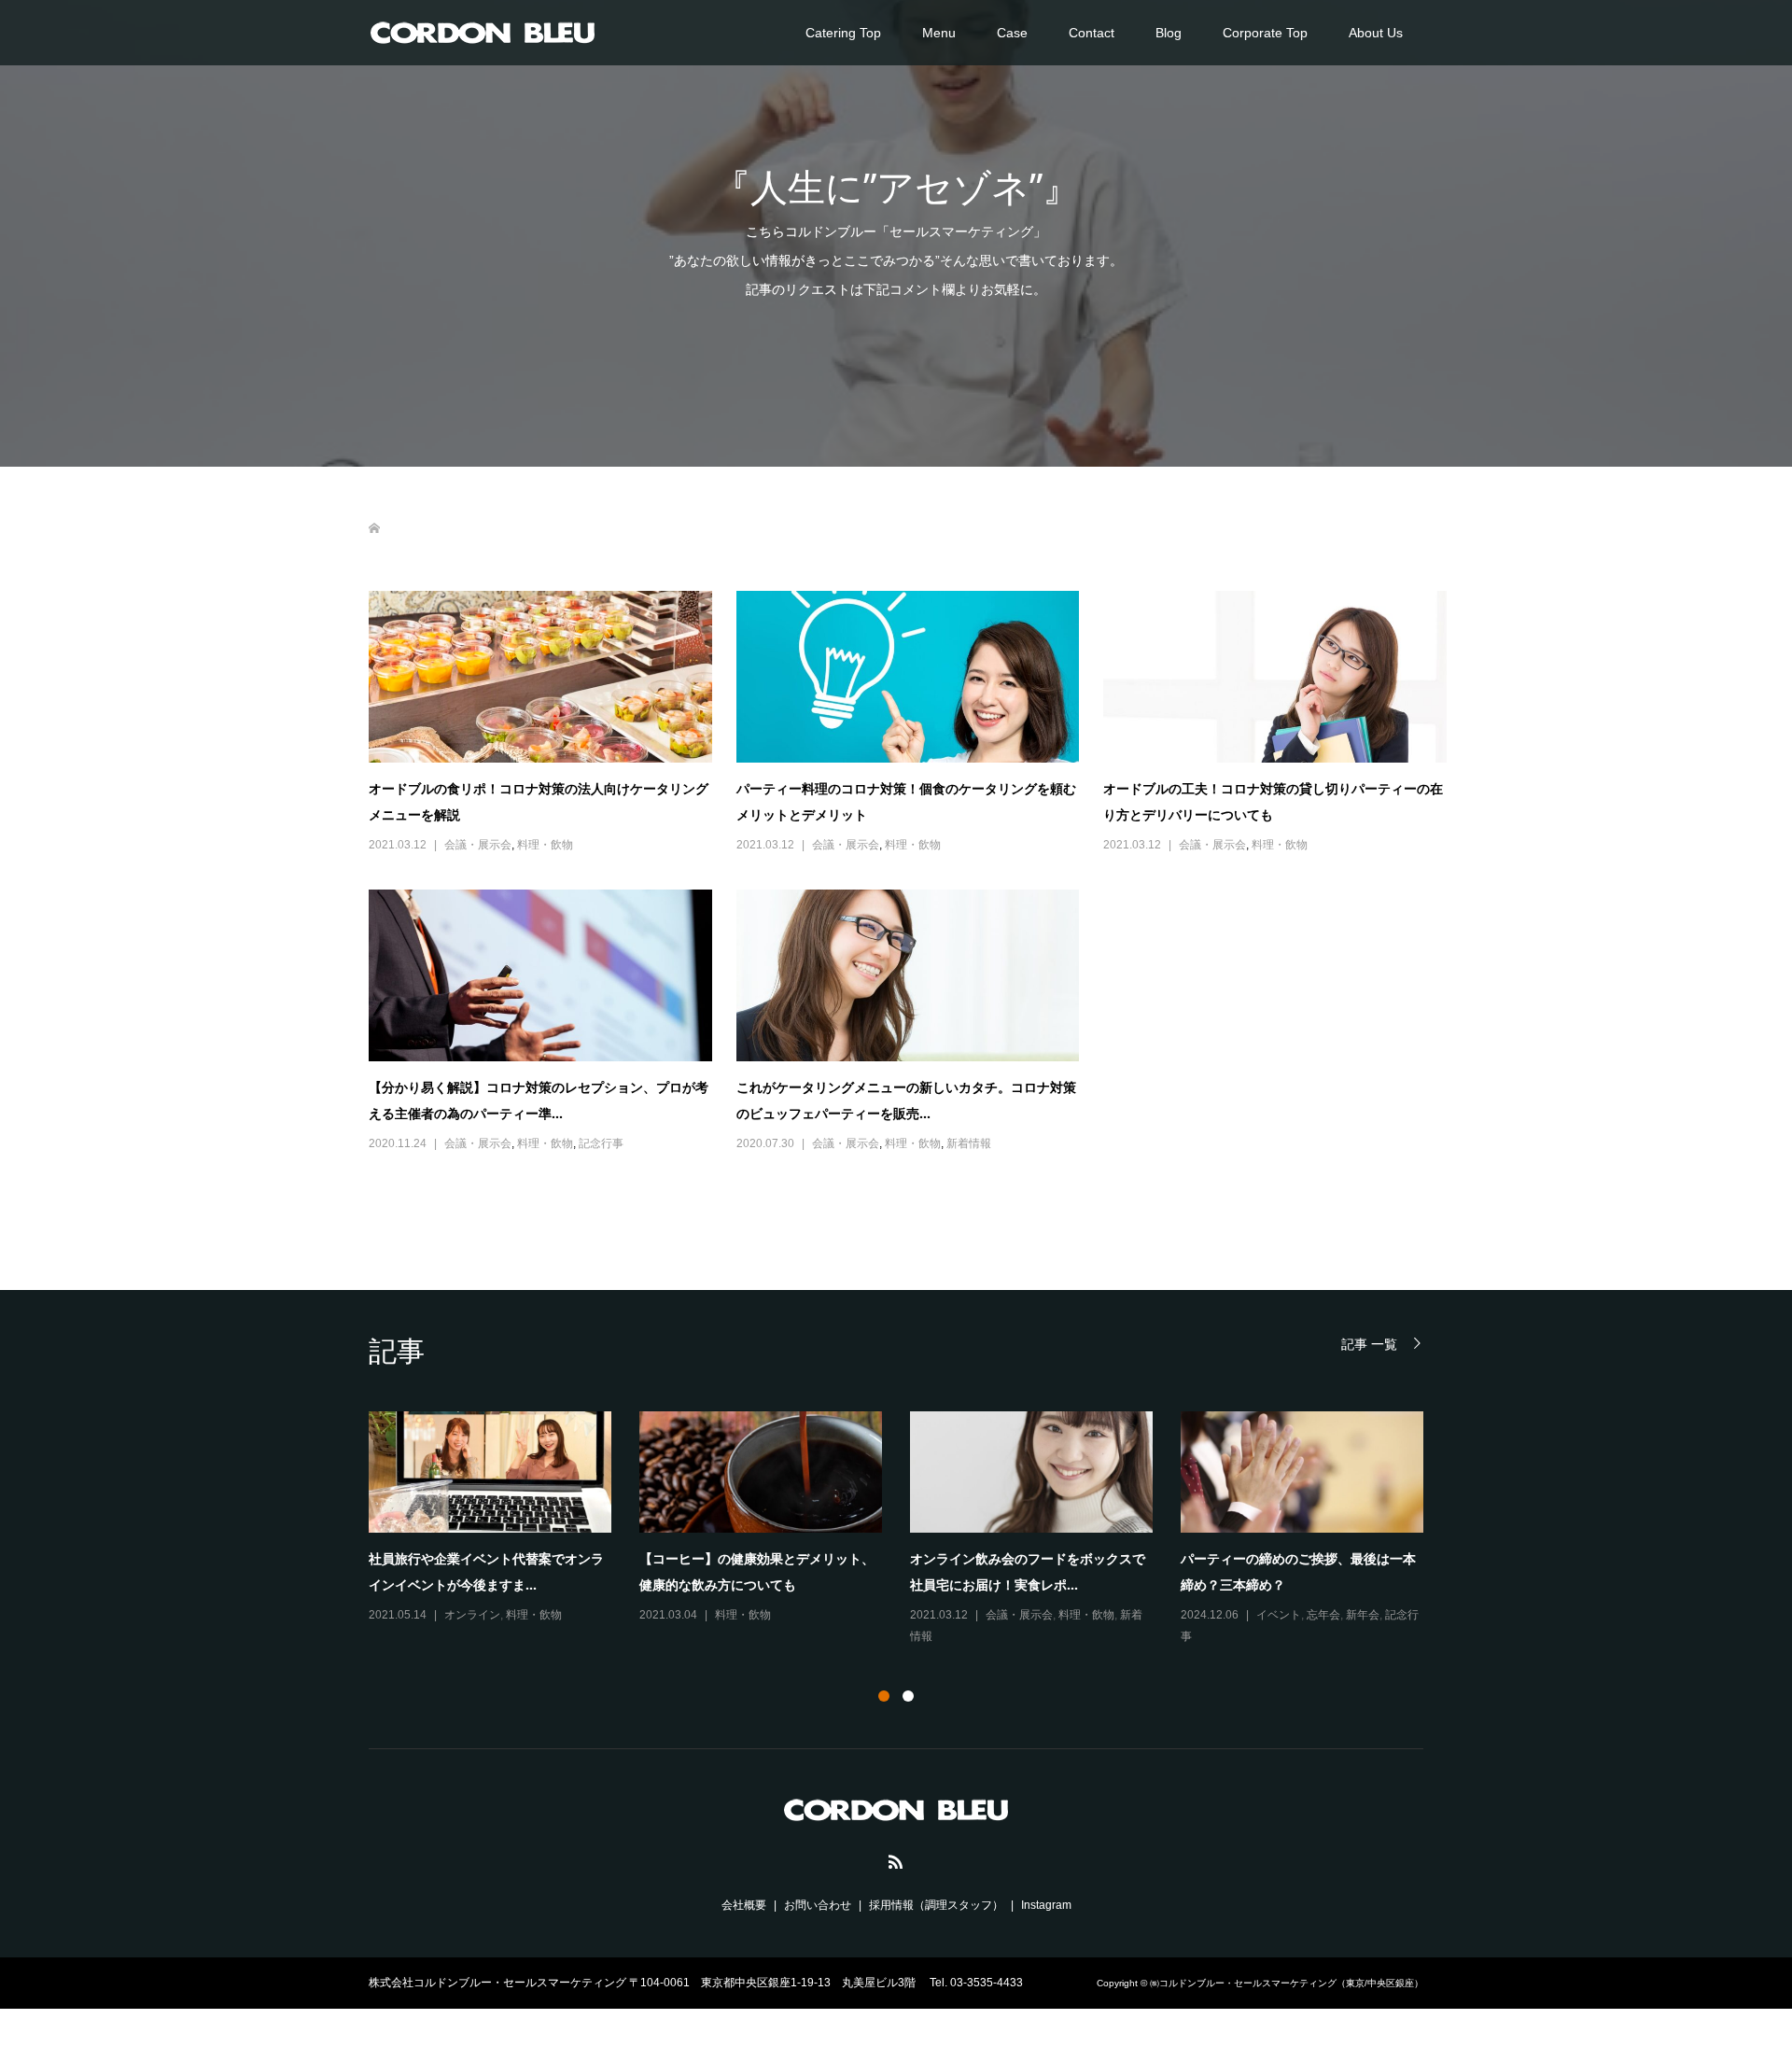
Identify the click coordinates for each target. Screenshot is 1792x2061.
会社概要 (744, 1905)
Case (1012, 33)
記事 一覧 (1369, 1344)
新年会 (1363, 1615)
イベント (1279, 1615)
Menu (939, 33)
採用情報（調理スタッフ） (936, 1905)
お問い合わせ (818, 1905)
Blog (1169, 33)
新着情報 (969, 1143)
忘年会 (1323, 1615)
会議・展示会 (478, 845)
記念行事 (601, 1143)
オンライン (472, 1615)
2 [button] (908, 1696)
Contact (1092, 33)
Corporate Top (1265, 33)
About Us (1376, 33)
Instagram (1046, 1905)
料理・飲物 (545, 845)
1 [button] (884, 1696)
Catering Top (843, 33)
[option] (910, 1529)
